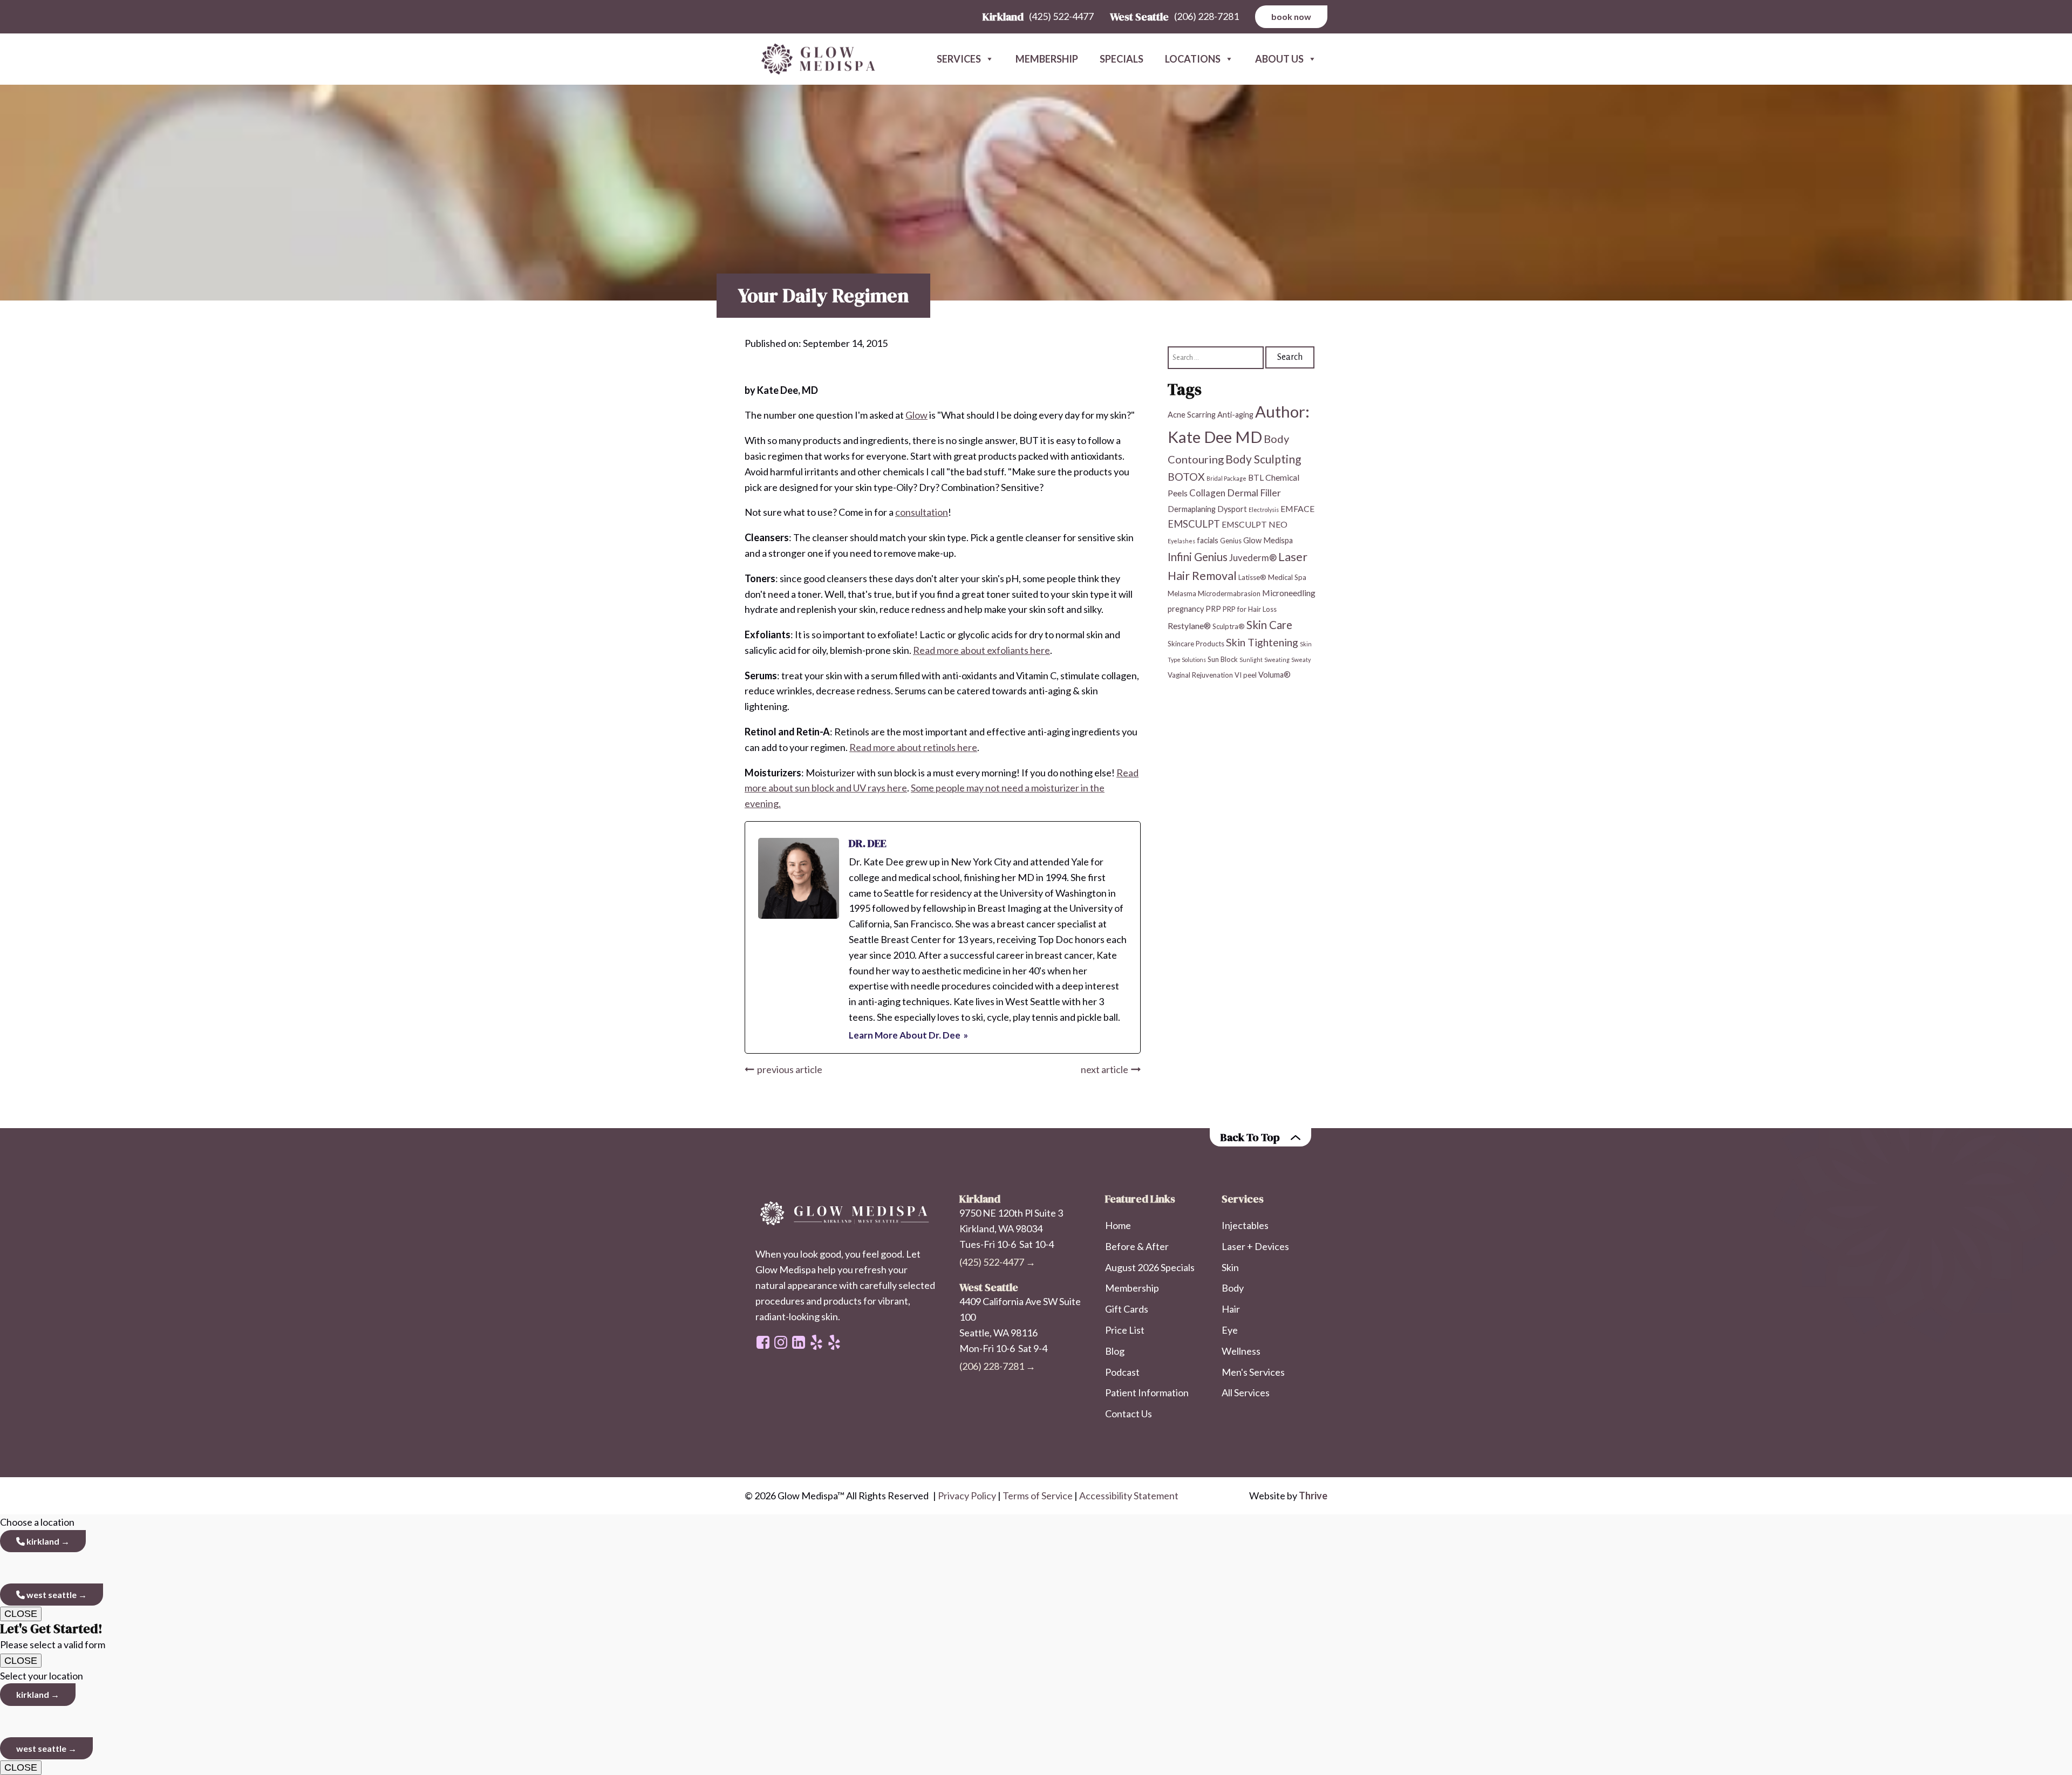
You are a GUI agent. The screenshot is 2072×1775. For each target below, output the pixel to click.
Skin (1230, 1267)
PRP (1213, 609)
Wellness (1241, 1351)
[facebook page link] (763, 1342)
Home (1118, 1225)
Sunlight (1251, 660)
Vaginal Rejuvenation (1200, 675)
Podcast (1122, 1372)
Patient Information (1147, 1392)
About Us (1279, 59)
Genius (1231, 541)
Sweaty (1301, 660)
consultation (922, 512)
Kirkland (42, 1541)
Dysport (1232, 509)
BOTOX (1186, 476)
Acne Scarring (1192, 415)
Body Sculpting (1263, 459)
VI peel (1246, 675)
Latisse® (1252, 577)
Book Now (1291, 16)
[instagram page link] (781, 1342)
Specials (1122, 59)
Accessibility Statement (1129, 1496)
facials (1208, 540)
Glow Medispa (1268, 540)
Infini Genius (1198, 557)
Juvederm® (1253, 558)
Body (1233, 1288)
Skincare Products (1196, 643)
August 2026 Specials (1150, 1267)
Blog (1115, 1351)
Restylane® (1189, 625)
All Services (1246, 1392)
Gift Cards (1127, 1309)
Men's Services (1253, 1372)
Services (959, 59)
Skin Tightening (1262, 642)
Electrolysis (1264, 510)
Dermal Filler (1254, 493)
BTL (1256, 477)
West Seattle (51, 1595)
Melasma (1182, 593)
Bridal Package (1226, 478)
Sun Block (1223, 659)
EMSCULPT (1194, 524)
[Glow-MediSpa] (815, 59)
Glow (916, 415)
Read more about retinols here (913, 747)
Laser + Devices (1255, 1246)
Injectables (1245, 1225)
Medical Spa (1287, 577)
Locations (1193, 59)
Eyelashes (1181, 541)
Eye (1230, 1330)
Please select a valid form (53, 1636)
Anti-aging (1235, 415)
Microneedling (1289, 593)
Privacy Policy (967, 1496)
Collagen (1207, 493)
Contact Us (1129, 1414)
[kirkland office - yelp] (834, 1342)
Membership (1047, 59)
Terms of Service (1038, 1496)
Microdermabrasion (1229, 593)
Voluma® (1274, 675)
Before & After (1137, 1246)
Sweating (1277, 660)
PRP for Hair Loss (1250, 609)
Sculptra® (1229, 626)
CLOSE (21, 1614)
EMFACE (1297, 508)
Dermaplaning (1192, 509)
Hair (1231, 1309)
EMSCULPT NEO (1255, 524)
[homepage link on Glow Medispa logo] (847, 1214)
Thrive (1313, 1496)
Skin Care (1269, 624)
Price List (1125, 1330)
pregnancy (1186, 609)
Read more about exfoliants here (982, 650)
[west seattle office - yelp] (816, 1342)
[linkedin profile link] (799, 1342)
